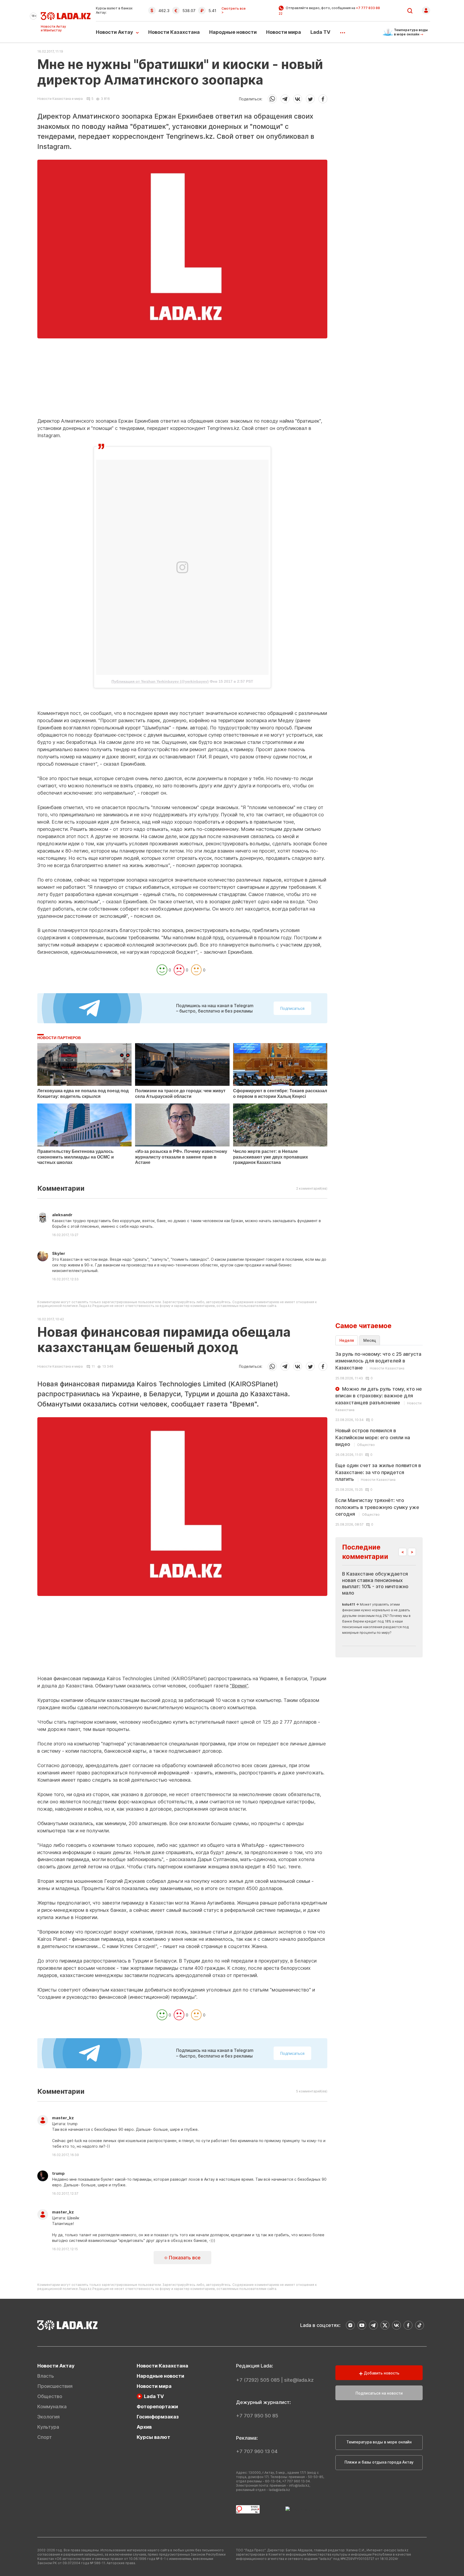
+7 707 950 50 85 (257, 2416)
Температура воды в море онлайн (379, 2442)
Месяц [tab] (370, 1340)
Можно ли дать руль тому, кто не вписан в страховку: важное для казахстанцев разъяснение (379, 1399)
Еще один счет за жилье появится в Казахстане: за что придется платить (378, 1472)
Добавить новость (381, 2373)
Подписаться (292, 1008)
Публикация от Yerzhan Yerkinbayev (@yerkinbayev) (160, 681)
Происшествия (55, 2386)
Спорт (45, 2437)
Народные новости (233, 32)
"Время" (239, 1686)
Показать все (184, 2258)
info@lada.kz (299, 2485)
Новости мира (284, 32)
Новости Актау (115, 32)
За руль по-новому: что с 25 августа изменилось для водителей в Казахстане (378, 1361)
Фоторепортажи (157, 2407)
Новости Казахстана (174, 32)
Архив (144, 2427)
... (342, 31)
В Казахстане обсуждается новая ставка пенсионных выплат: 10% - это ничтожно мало (375, 1583)
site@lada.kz (299, 2380)
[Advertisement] (182, 380)
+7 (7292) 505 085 (258, 2380)
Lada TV (320, 32)
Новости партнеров (59, 1038)
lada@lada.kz (279, 2490)
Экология (48, 2417)
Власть (46, 2376)
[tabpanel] (379, 1439)
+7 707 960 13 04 (257, 2451)
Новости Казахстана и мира (60, 99)
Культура (48, 2427)
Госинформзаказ (158, 2417)
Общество (50, 2396)
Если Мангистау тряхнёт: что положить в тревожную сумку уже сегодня (377, 1507)
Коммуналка (52, 2407)
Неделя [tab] (347, 1340)
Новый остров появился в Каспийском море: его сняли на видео (373, 1437)
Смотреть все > (234, 10)
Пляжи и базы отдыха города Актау (379, 2462)
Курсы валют (153, 2437)
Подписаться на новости (379, 2393)
